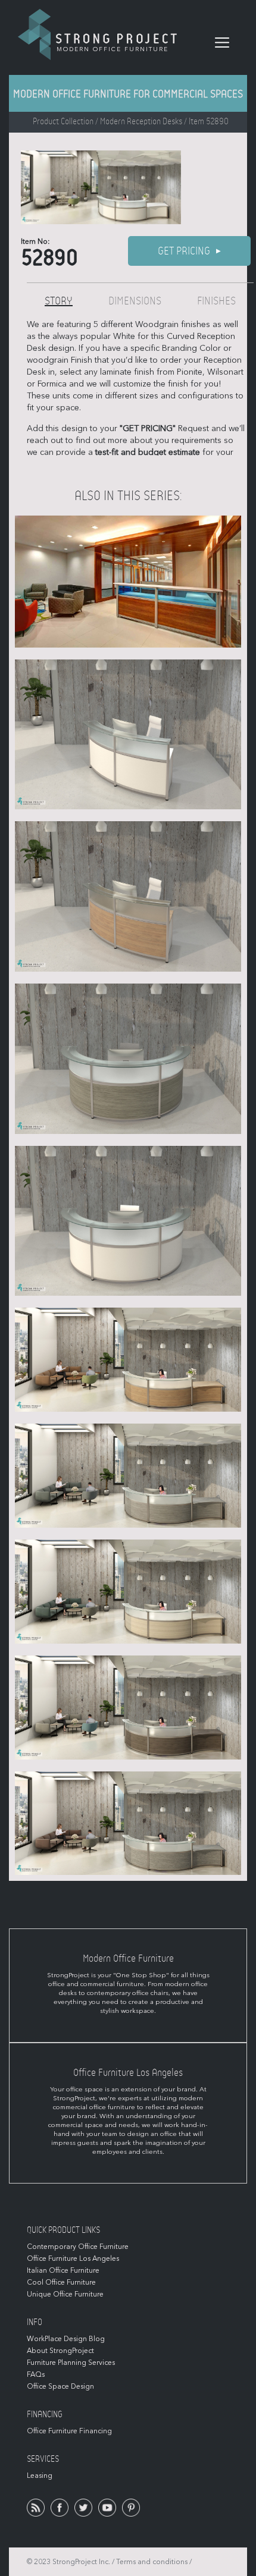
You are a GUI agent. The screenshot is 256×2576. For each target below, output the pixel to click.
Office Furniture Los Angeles (73, 2258)
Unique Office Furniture (65, 2294)
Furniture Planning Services (71, 2363)
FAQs (36, 2374)
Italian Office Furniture (63, 2270)
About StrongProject (60, 2351)
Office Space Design (60, 2386)
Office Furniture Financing (69, 2431)
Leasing (40, 2476)
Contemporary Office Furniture (78, 2247)
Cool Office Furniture (61, 2282)
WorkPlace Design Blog (66, 2339)
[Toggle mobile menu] (222, 43)
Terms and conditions (152, 2562)
